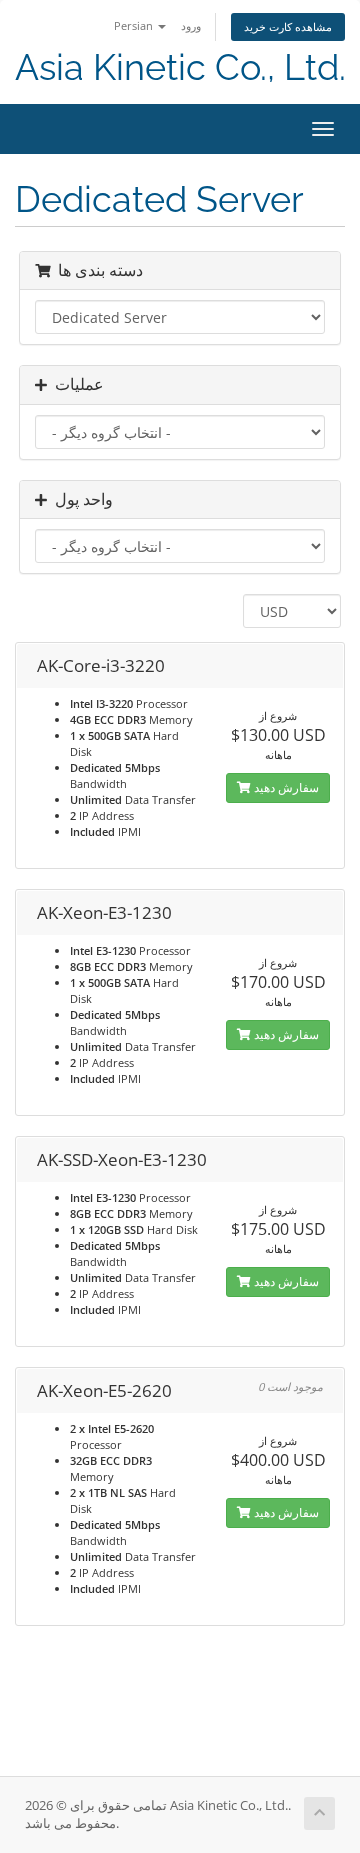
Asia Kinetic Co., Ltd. (180, 67)
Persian (135, 25)
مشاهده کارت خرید (288, 26)
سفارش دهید (285, 787)
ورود (191, 25)
